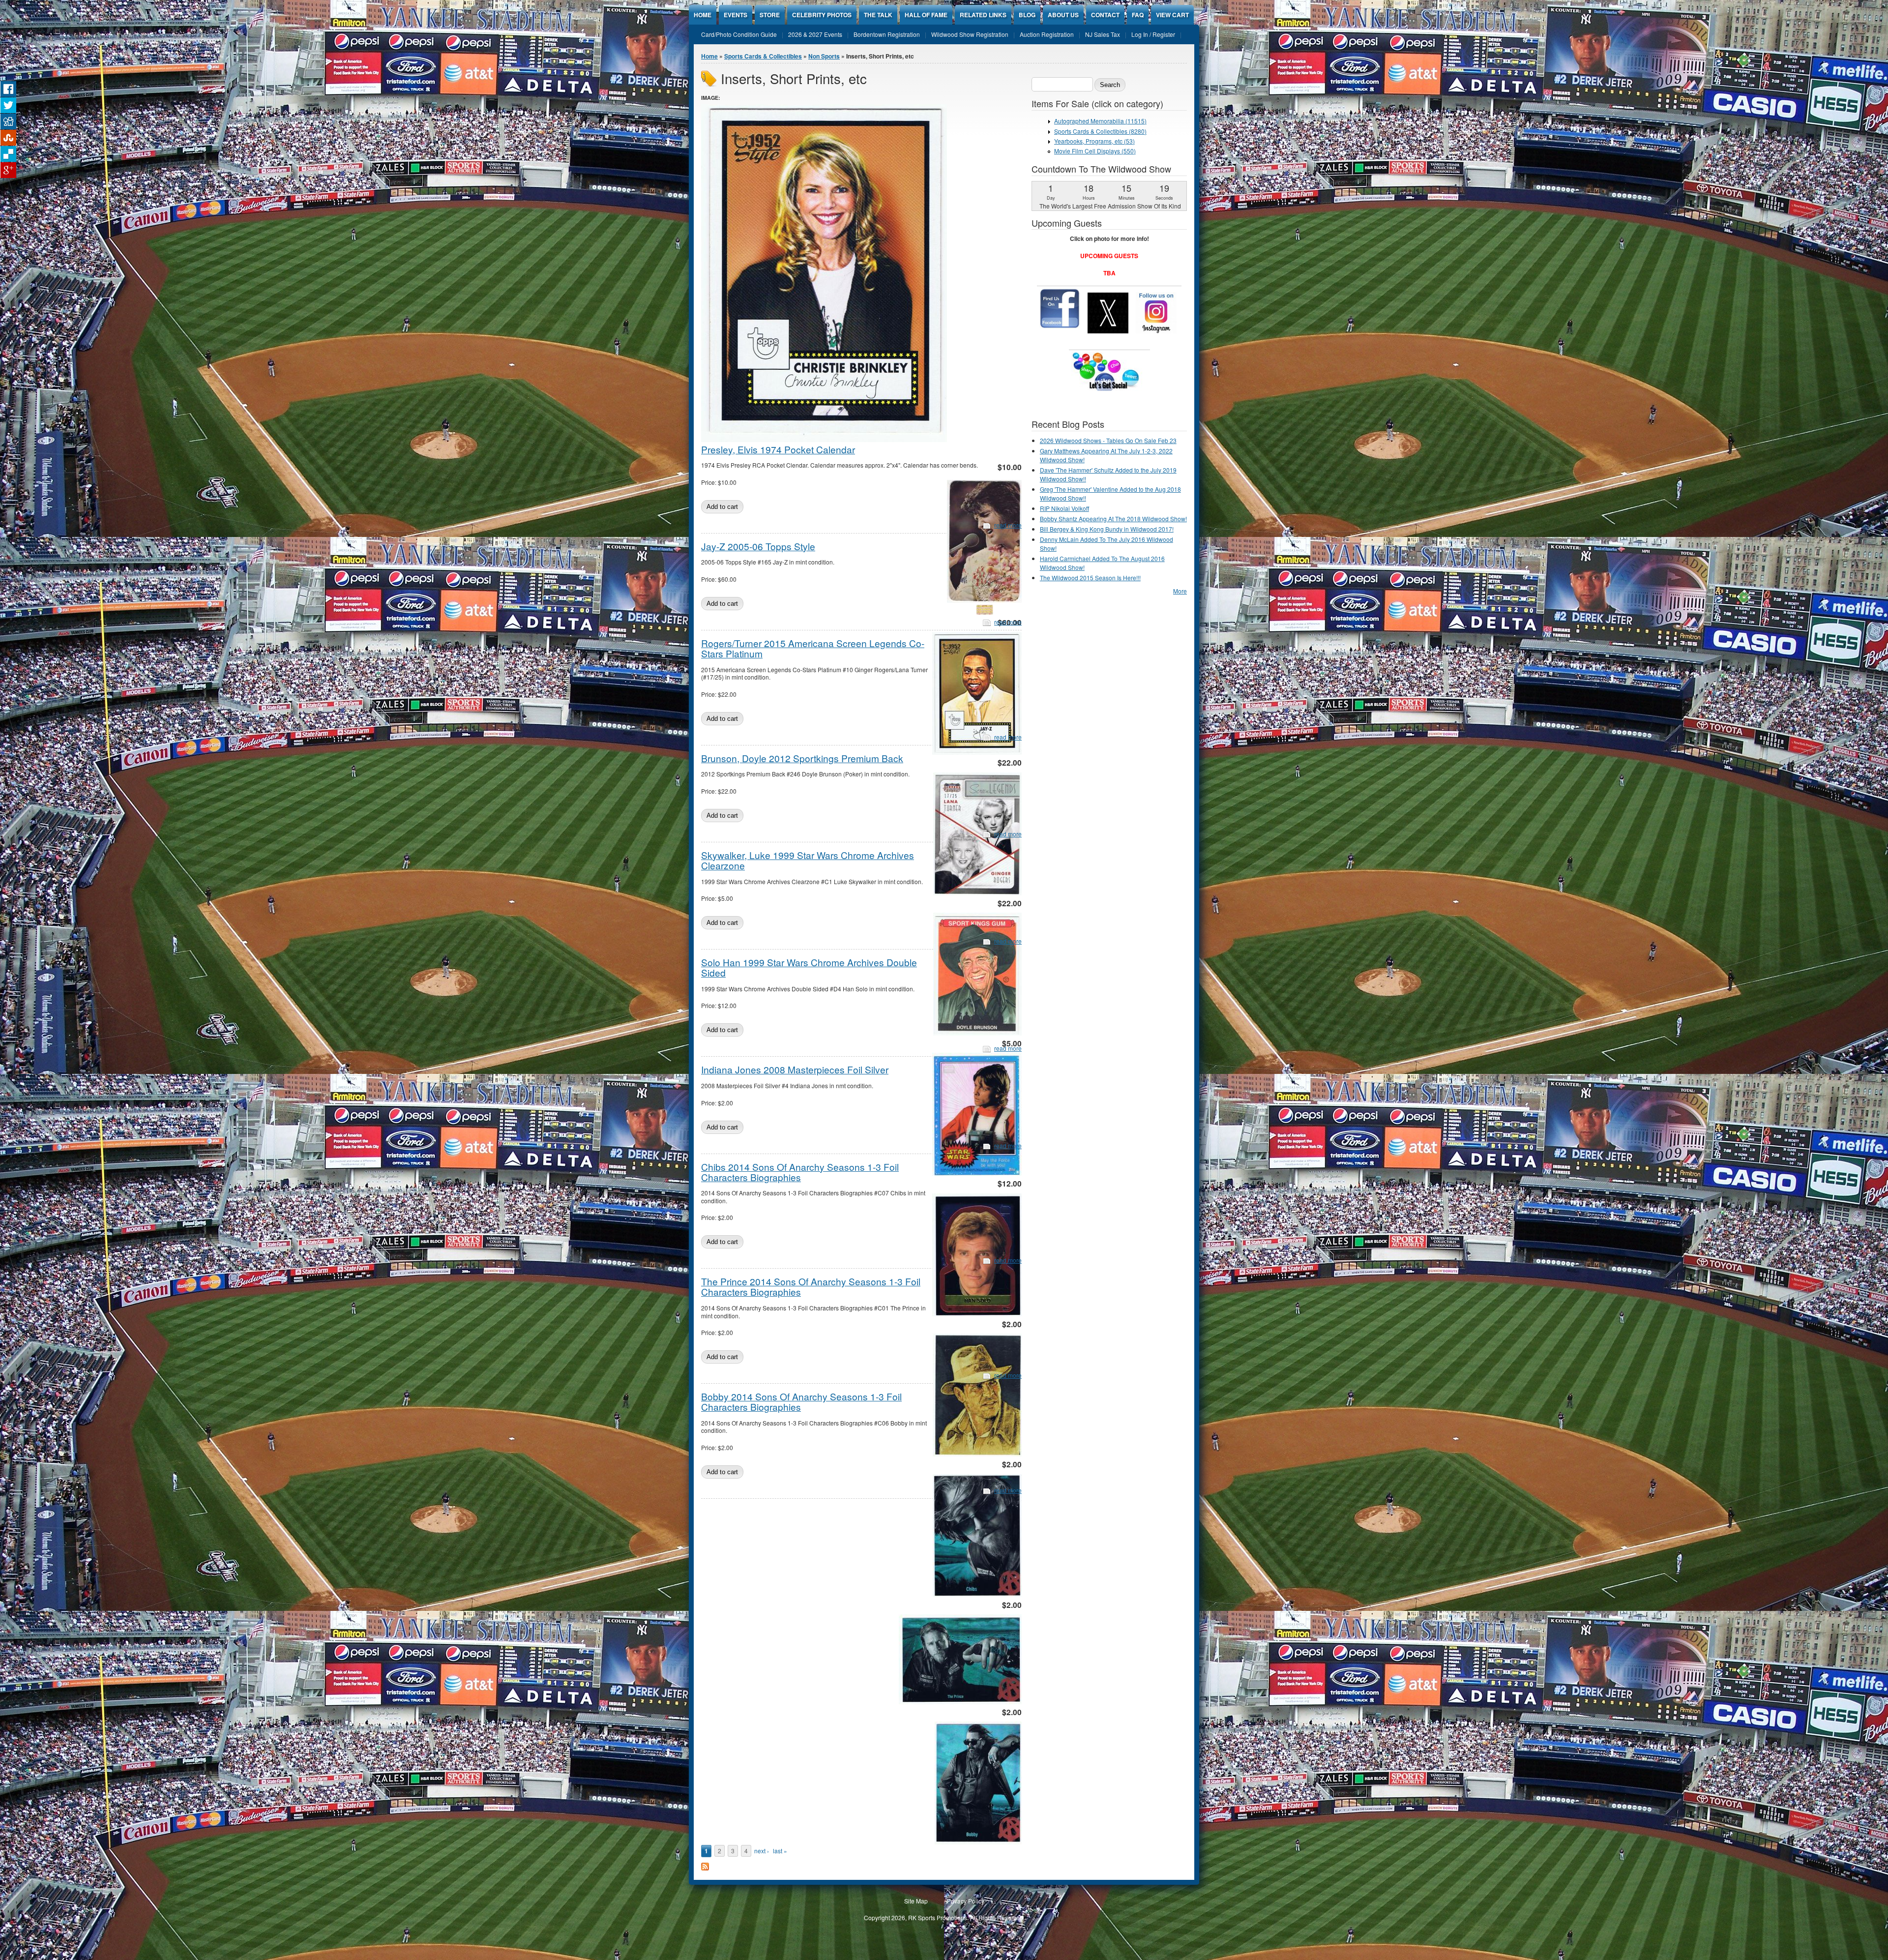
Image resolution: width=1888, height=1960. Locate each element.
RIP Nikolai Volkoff (1064, 508)
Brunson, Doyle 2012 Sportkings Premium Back (802, 758)
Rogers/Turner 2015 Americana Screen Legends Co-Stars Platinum (813, 648)
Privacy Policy (966, 1901)
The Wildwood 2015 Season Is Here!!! (1090, 578)
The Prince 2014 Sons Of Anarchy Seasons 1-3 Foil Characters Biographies (811, 1286)
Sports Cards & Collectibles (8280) (1100, 131)
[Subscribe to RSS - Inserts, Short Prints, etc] (705, 1868)
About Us (1063, 15)
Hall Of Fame (926, 15)
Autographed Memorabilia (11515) (1100, 121)
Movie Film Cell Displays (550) (1095, 151)
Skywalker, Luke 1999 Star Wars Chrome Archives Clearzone (808, 860)
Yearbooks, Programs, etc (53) (1094, 141)
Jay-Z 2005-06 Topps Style (758, 546)
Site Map (916, 1901)
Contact (1105, 15)
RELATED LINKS (983, 15)
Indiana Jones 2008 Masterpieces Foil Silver (795, 1069)
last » (780, 1851)
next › (762, 1851)
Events (736, 15)
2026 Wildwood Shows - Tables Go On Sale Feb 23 (1108, 440)
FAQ (1138, 15)
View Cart (1172, 15)
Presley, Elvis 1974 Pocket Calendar (778, 449)
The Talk (878, 15)
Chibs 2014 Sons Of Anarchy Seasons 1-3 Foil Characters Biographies (800, 1172)
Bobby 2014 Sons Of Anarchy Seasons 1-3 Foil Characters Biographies (801, 1401)
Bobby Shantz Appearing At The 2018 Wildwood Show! (1113, 519)
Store (770, 15)
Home (703, 15)
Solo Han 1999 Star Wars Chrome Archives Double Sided (809, 967)
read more (1008, 525)
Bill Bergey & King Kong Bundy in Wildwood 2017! (1107, 529)
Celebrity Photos (822, 15)
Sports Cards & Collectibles (763, 56)
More (1180, 591)
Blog (1027, 15)
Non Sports (824, 56)
